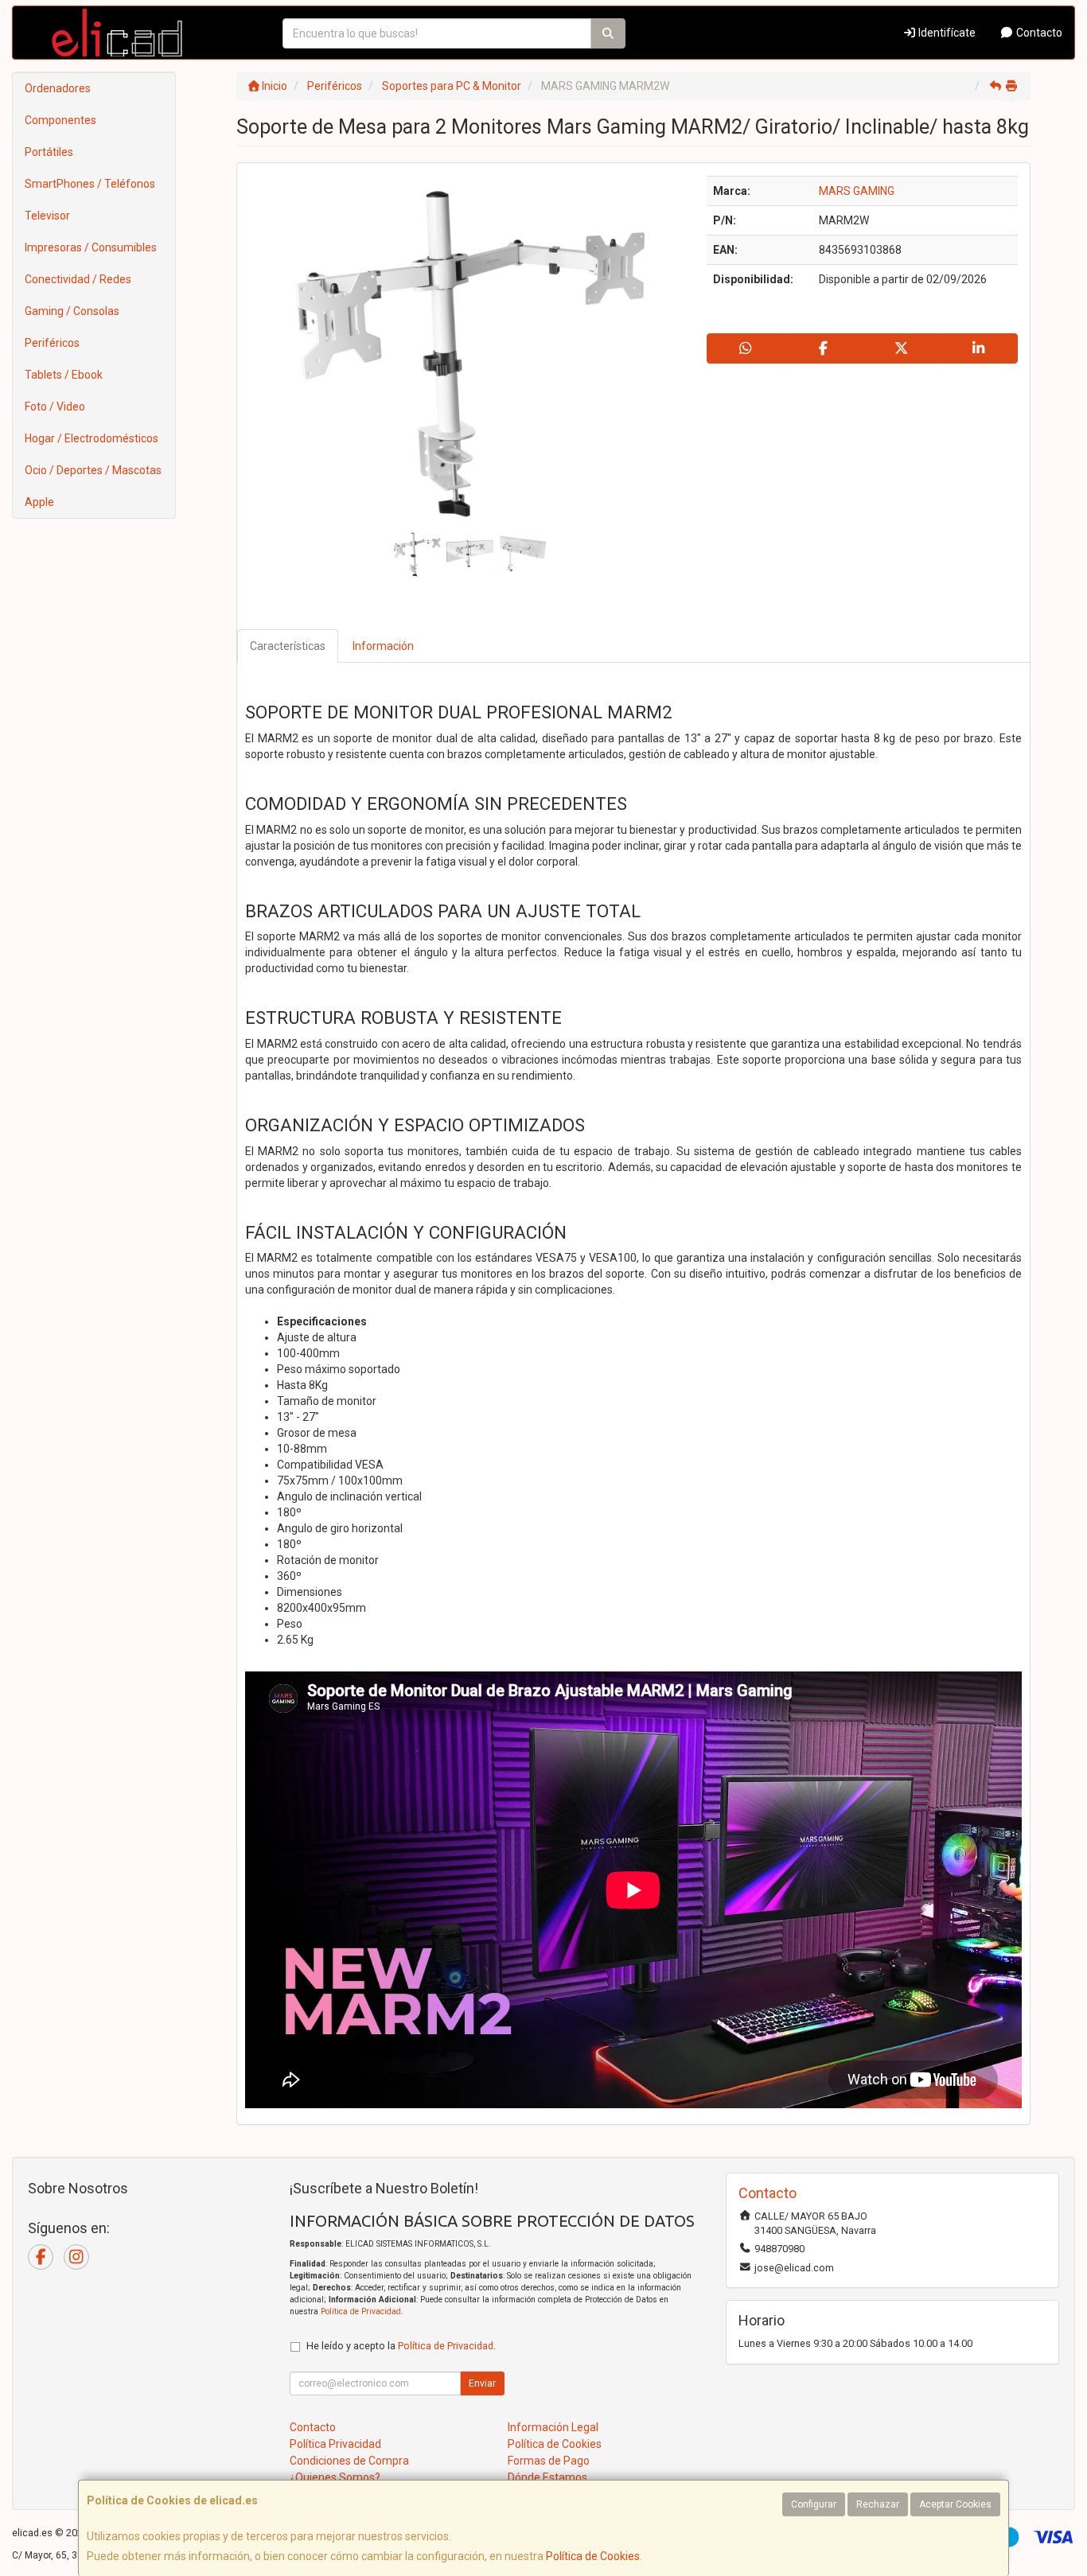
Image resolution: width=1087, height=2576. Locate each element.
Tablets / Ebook (64, 375)
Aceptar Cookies (955, 2504)
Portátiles (49, 152)
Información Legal (553, 2427)
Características (288, 646)
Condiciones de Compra (349, 2461)
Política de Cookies (593, 2556)
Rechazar (878, 2504)
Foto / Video (55, 407)
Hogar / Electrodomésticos (92, 438)
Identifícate (946, 33)
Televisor (47, 216)
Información (383, 646)
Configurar (814, 2504)
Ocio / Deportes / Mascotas (93, 470)
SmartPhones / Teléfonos (90, 184)
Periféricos (52, 343)
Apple (39, 502)
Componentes (60, 120)
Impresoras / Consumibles (91, 247)
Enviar (482, 2383)
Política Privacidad (335, 2444)
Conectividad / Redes (78, 279)
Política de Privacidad (361, 2311)
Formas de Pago (549, 2461)
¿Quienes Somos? (335, 2477)
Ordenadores (58, 88)
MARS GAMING (857, 191)
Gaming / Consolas (72, 311)
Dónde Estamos (547, 2477)
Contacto (1038, 33)
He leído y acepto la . (401, 2346)
